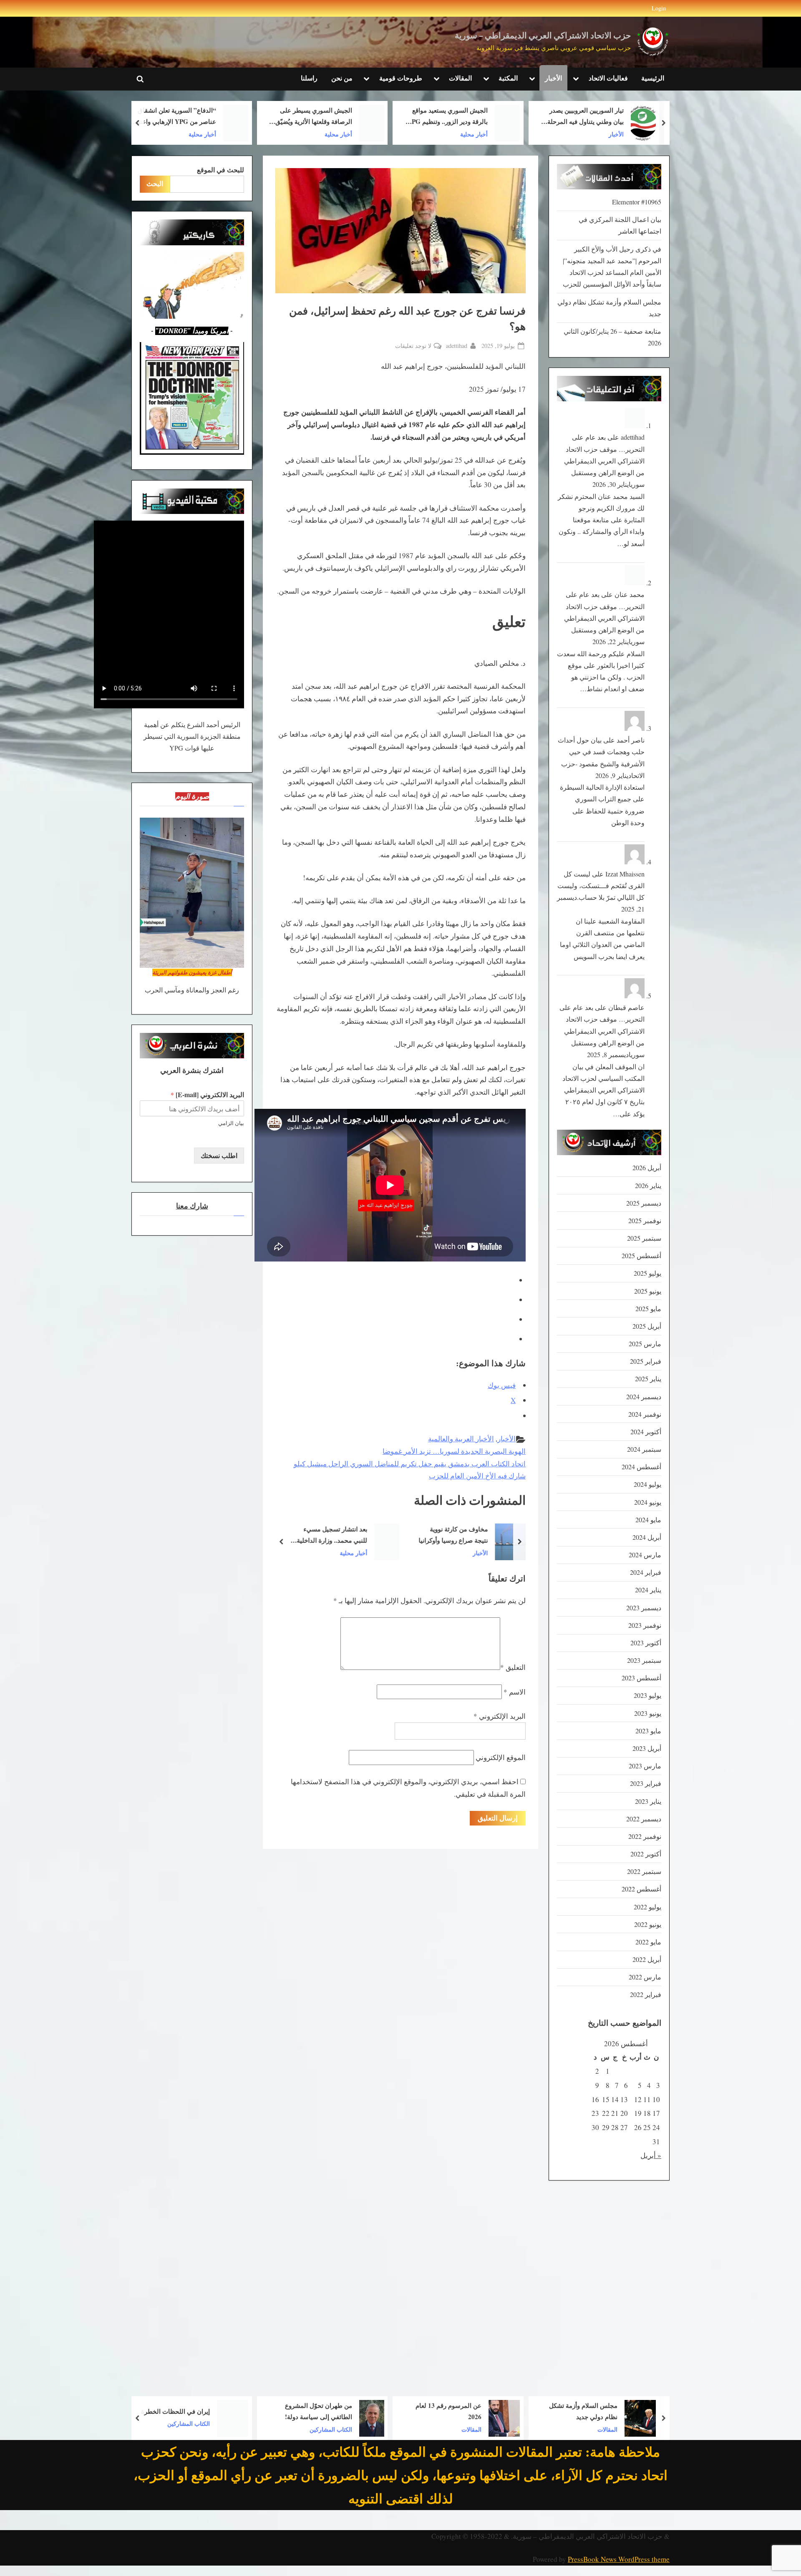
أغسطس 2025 (641, 1256)
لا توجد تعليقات (413, 346)
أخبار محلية (610, 134)
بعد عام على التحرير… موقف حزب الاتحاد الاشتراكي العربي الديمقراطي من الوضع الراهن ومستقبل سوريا (604, 461)
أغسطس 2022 (641, 1889)
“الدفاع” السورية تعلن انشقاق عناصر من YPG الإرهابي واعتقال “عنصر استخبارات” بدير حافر (309, 117)
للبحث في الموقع (220, 170)
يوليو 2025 (647, 1273)
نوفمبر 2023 (645, 1625)
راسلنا (309, 78)
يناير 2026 (648, 1186)
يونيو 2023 (648, 1713)
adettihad (457, 345)
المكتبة (508, 78)
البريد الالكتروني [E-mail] (207, 1095)
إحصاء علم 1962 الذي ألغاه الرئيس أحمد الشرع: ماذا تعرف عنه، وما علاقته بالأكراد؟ (175, 2412)
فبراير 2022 (646, 1994)
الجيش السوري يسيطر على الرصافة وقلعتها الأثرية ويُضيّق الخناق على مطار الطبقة (449, 117)
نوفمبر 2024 (645, 1414)
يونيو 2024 (648, 1502)
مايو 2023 (648, 1731)
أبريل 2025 (647, 1326)
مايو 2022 (648, 1942)
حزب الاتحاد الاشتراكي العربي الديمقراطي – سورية (543, 36)
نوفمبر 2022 (645, 1836)
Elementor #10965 (637, 202)
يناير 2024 (648, 1590)
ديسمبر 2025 (644, 1203)
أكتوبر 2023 (646, 1643)
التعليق (513, 1667)
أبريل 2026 (647, 1168)
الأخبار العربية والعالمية (461, 1439)
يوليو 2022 (647, 1907)
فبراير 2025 (646, 1361)
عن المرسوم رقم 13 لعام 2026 (584, 2411)
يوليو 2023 (647, 1695)
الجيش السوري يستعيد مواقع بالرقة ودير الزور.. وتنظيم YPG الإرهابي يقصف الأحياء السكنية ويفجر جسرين (583, 117)
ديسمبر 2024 (644, 1397)
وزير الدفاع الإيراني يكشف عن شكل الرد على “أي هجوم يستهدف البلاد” (173, 117)
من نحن (342, 78)
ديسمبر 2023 (644, 1608)
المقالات (460, 78)
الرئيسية (653, 78)
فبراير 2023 (646, 1783)
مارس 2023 (645, 1766)
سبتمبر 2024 (644, 1449)
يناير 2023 (648, 1801)
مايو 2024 (648, 1520)
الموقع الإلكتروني (501, 1757)
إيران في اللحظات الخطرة (311, 2411)
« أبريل (651, 2155)
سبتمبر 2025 (644, 1238)
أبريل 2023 (647, 1748)
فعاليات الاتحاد (608, 78)
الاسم (515, 1692)
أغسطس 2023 (641, 1678)
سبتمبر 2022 (644, 1871)
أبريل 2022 (647, 1959)
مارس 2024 (645, 1555)
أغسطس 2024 (641, 1467)
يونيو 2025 (648, 1291)
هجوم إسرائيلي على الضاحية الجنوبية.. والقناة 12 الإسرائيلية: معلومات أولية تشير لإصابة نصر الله (450, 1535)
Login (659, 8)
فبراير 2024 (646, 1572)
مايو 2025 (648, 1309)
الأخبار (553, 78)
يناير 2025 (648, 1379)
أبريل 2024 (647, 1537)
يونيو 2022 (648, 1924)
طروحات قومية (401, 78)
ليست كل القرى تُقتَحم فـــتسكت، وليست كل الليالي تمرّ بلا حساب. (601, 886)
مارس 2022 (645, 1977)
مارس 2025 (645, 1344)
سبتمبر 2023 (644, 1660)
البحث (155, 184)
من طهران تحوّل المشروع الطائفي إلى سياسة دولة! (454, 2411)
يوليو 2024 (647, 1484)
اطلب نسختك (219, 1156)
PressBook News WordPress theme (619, 2559)
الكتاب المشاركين (466, 2429)
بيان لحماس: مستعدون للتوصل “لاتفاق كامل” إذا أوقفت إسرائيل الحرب (311, 1535)
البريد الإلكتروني (500, 1716)
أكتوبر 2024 (646, 1432)
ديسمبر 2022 (644, 1819)
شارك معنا (192, 1206)
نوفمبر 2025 (645, 1221)
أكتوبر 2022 (646, 1854)
